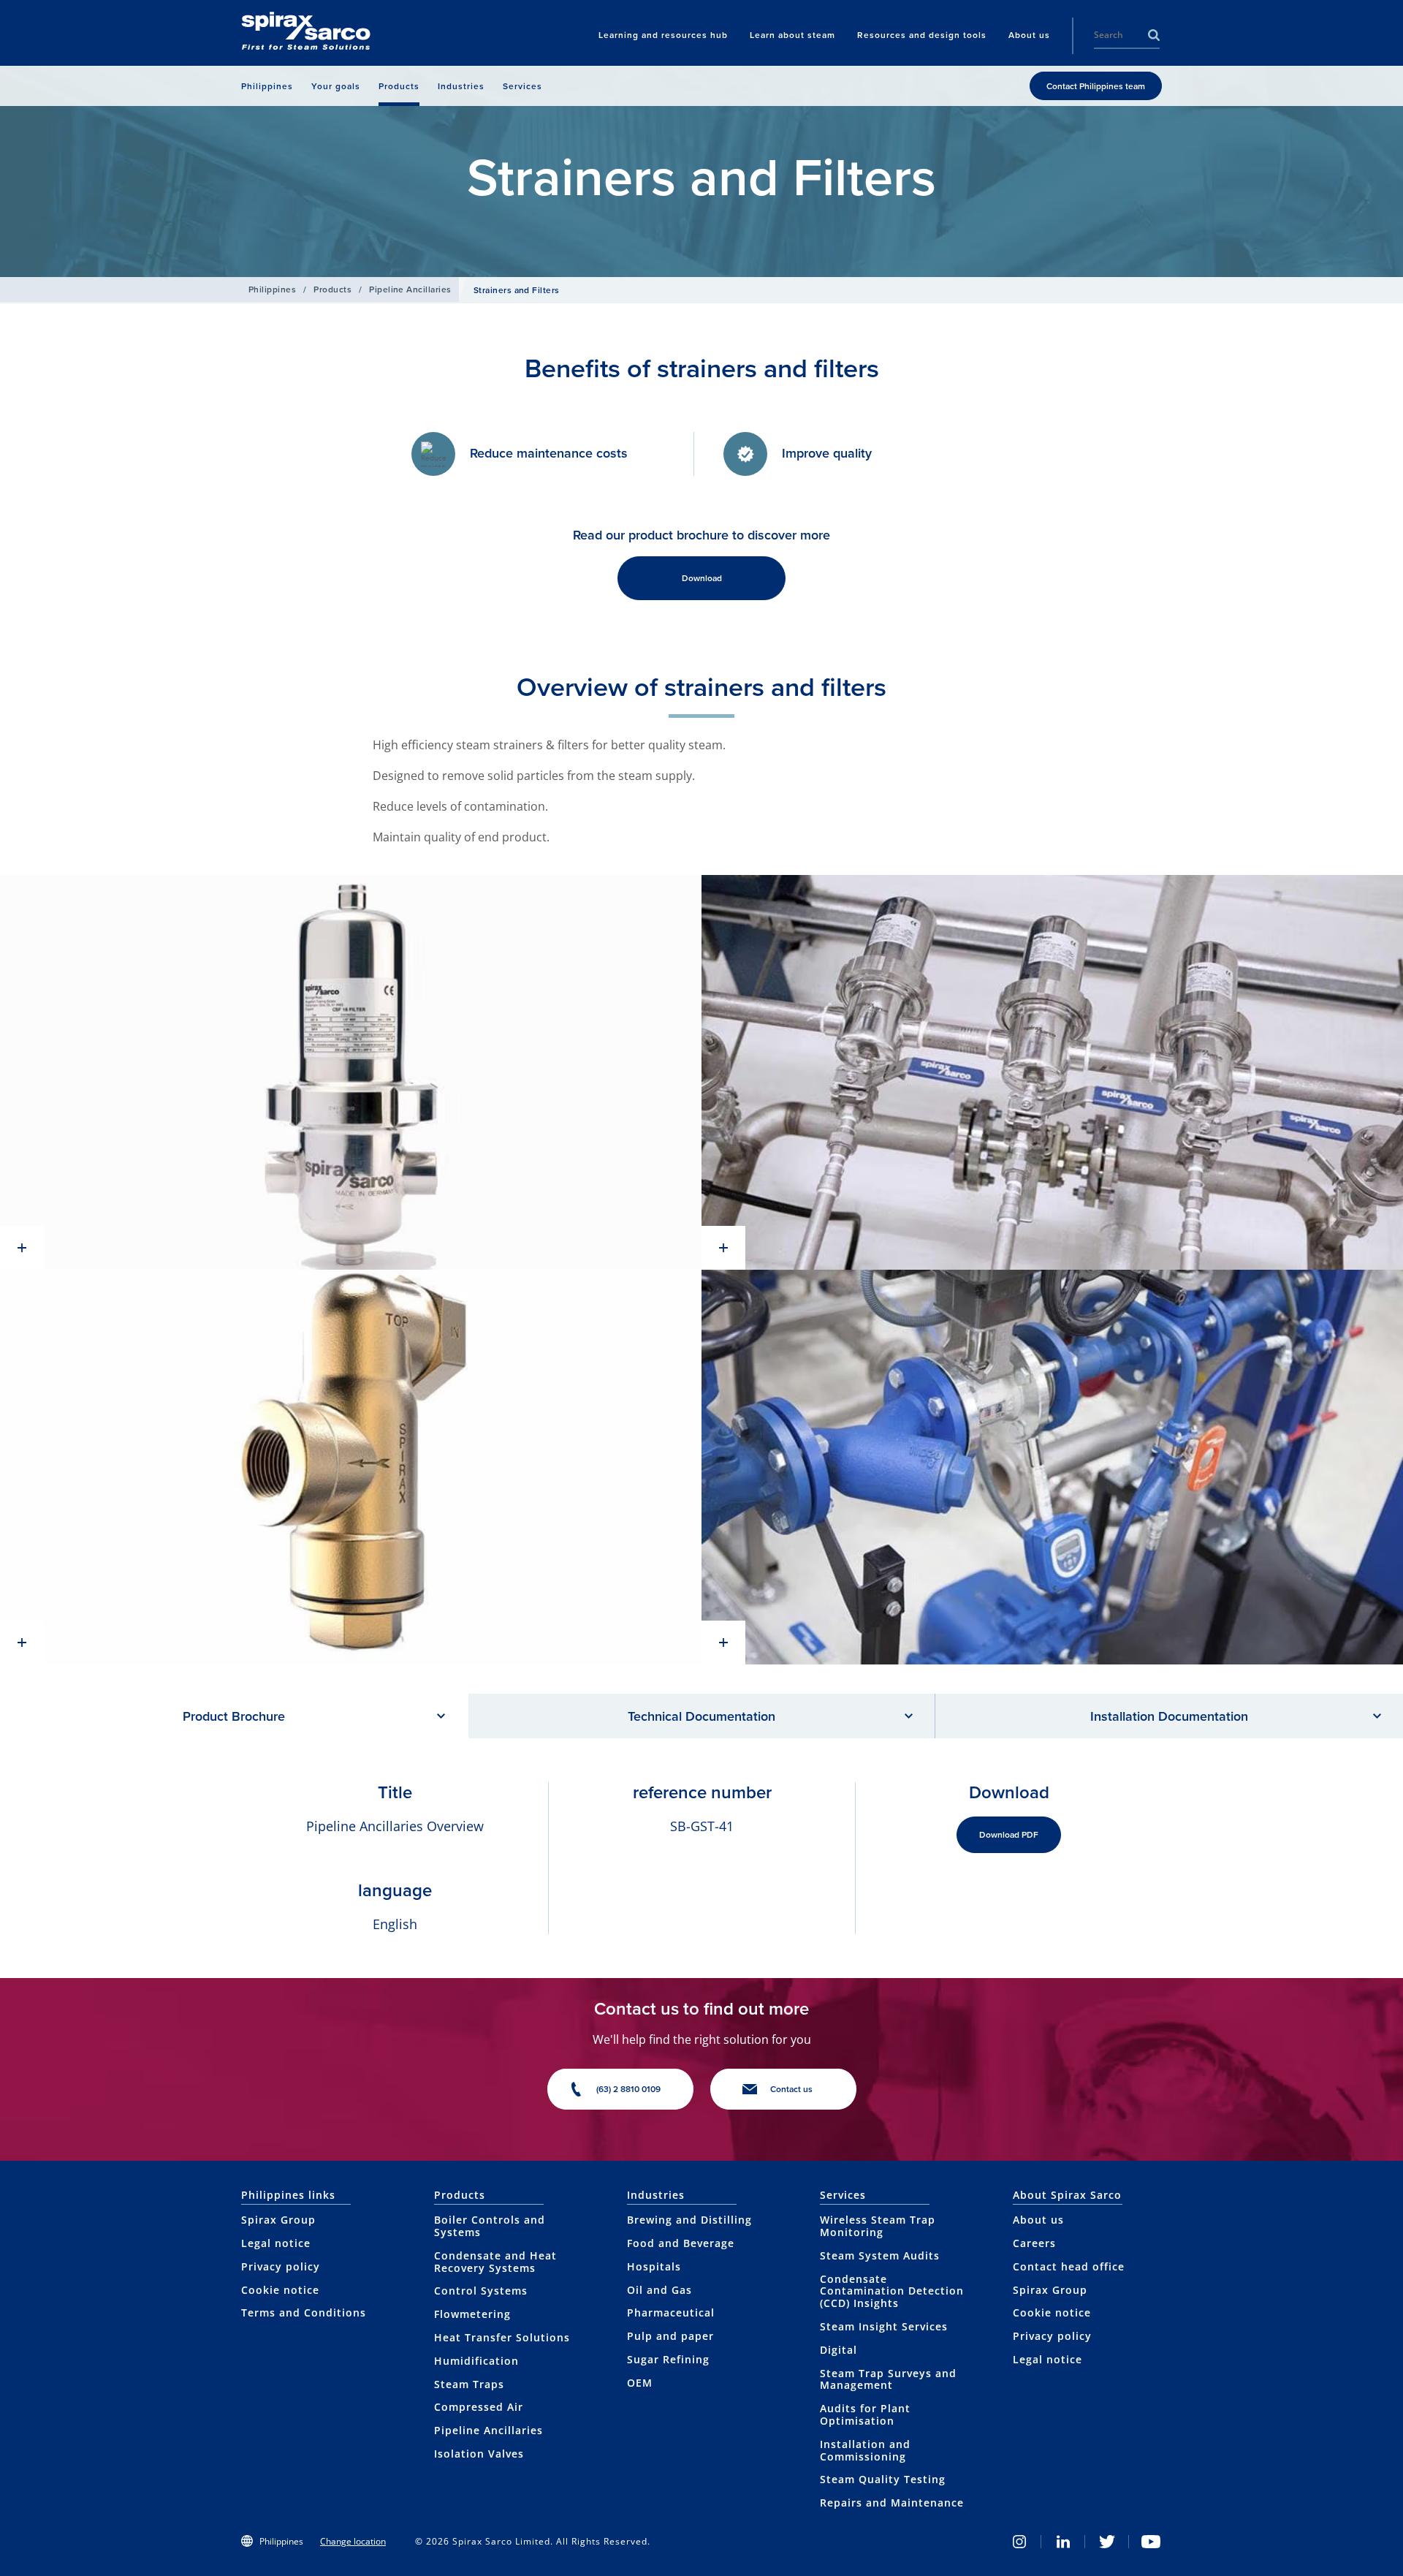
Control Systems (481, 2291)
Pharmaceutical (671, 2312)
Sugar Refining (668, 2359)
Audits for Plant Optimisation (865, 2414)
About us (1038, 2220)
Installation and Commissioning (865, 2450)
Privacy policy (281, 2266)
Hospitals (654, 2266)
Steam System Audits (880, 2255)
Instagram (1019, 2542)
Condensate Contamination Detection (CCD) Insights (892, 2291)
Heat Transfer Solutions (502, 2337)
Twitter (1107, 2542)
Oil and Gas (659, 2290)
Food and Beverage (681, 2243)
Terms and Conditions (304, 2312)
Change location (353, 2541)
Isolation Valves (479, 2454)
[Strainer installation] (1052, 1072)
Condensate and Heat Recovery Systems (495, 2262)
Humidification (476, 2361)
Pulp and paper (670, 2336)
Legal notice (276, 2243)
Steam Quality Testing (883, 2479)
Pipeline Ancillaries (410, 289)
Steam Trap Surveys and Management (888, 2379)
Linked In (1063, 2542)
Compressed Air (479, 2407)
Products (332, 289)
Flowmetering (472, 2314)
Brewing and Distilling (689, 2220)
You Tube (1151, 2542)
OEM (640, 2383)
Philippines (272, 289)
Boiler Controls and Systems (490, 2226)
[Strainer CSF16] (351, 1072)
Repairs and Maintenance (892, 2503)
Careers (1034, 2243)
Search (1154, 35)
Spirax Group (278, 2220)
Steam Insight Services (884, 2326)
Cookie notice (280, 2290)
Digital (839, 2350)
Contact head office (1069, 2266)
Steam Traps (469, 2384)
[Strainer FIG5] (351, 1467)
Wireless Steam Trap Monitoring (878, 2226)
